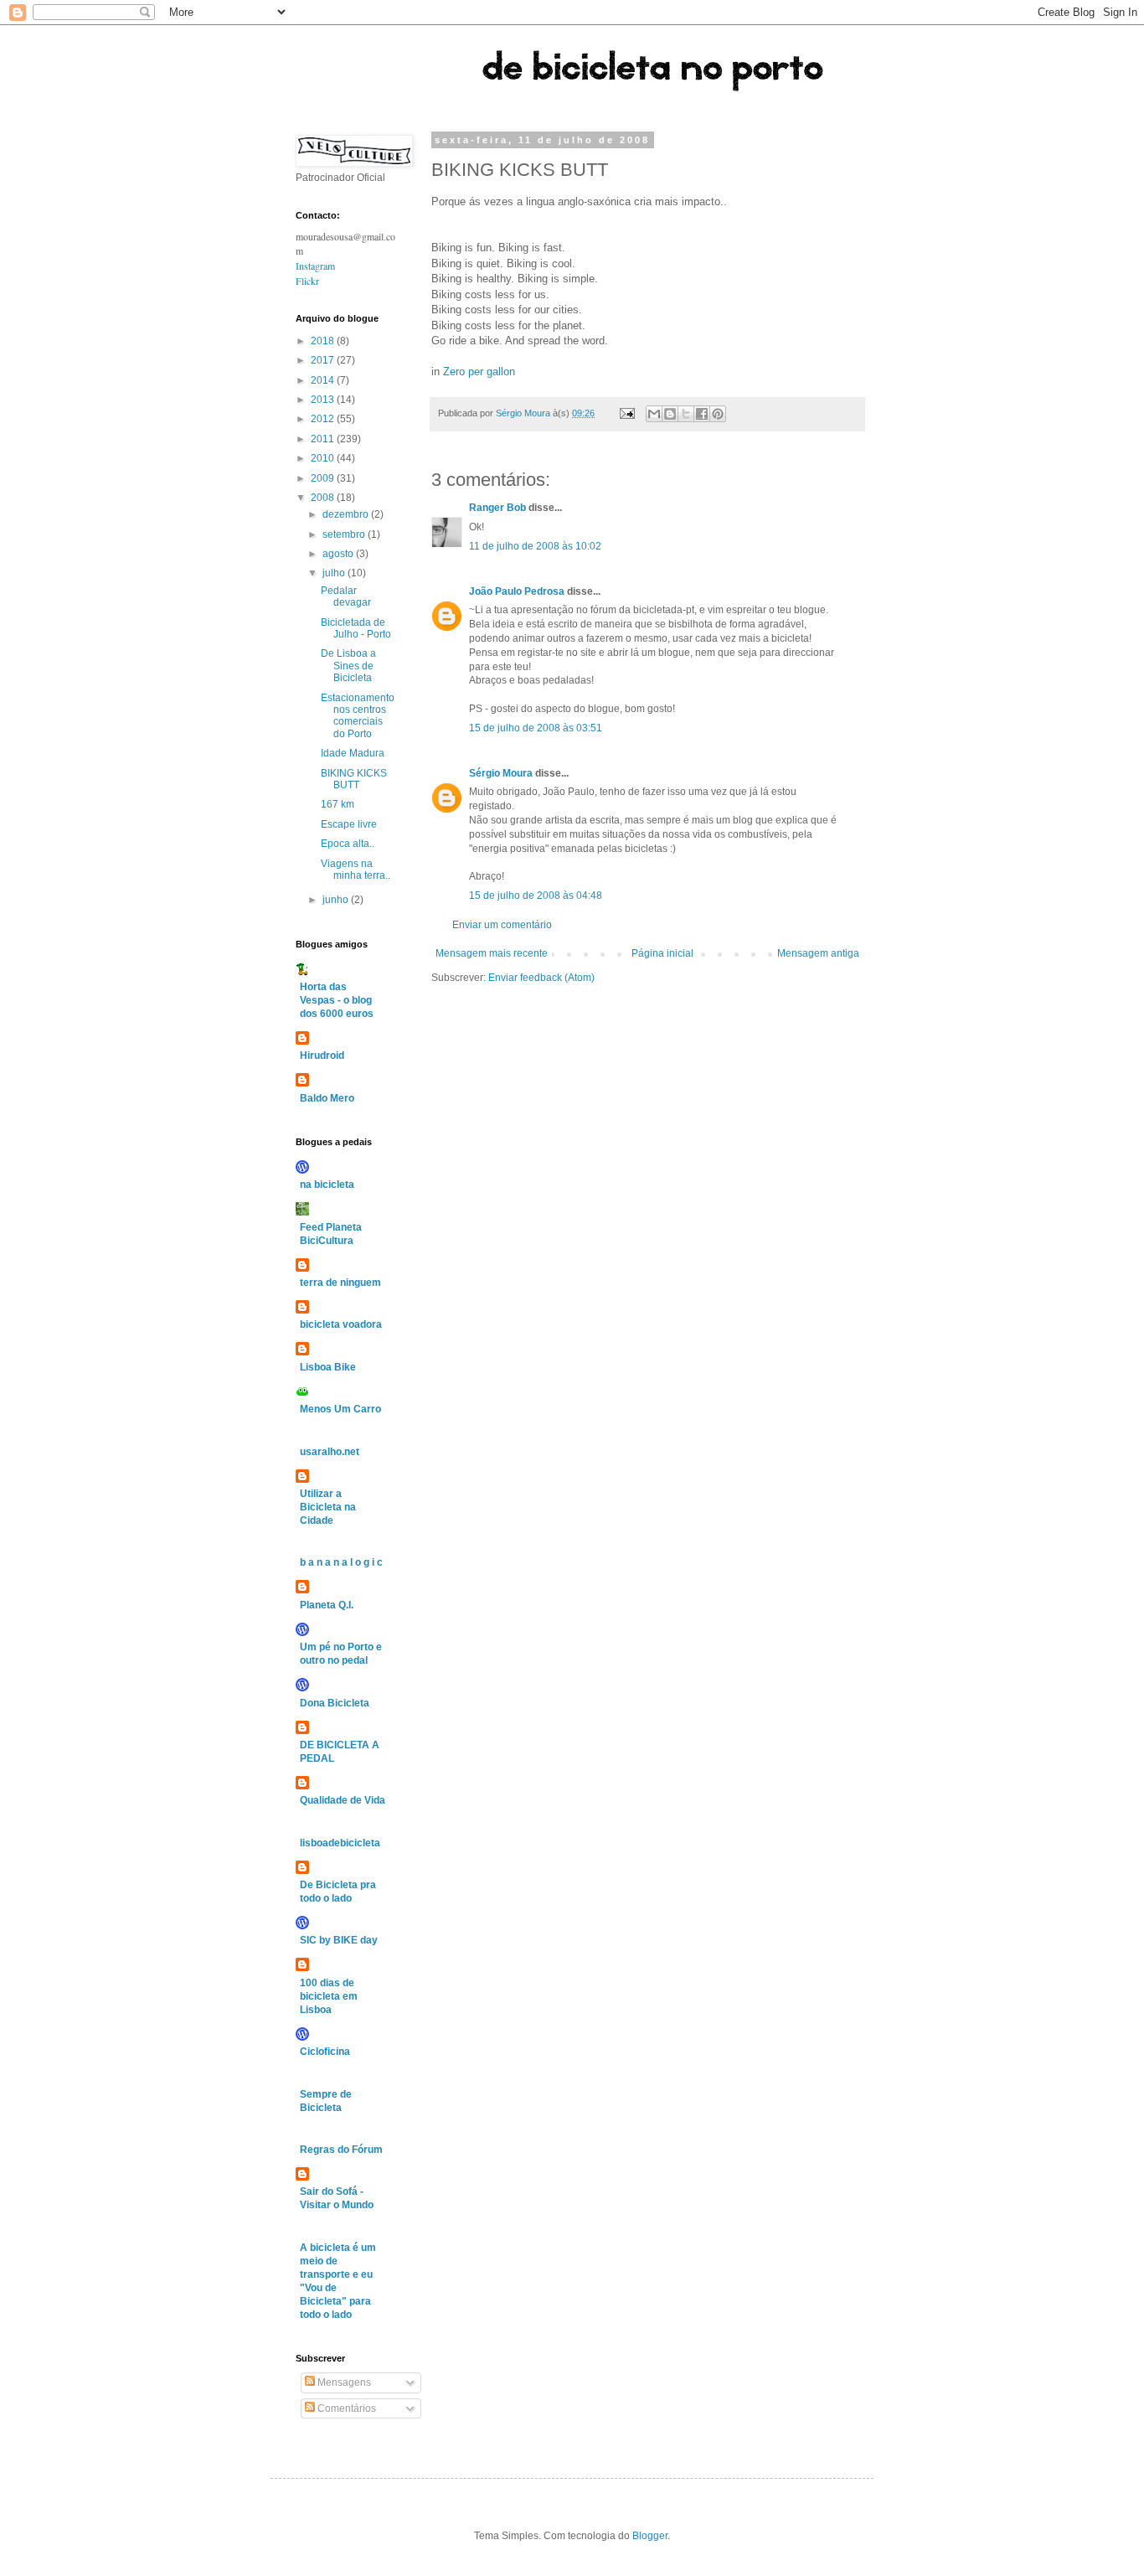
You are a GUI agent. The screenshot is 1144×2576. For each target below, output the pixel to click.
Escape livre (349, 824)
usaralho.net (330, 1452)
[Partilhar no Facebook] (702, 414)
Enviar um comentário (502, 925)
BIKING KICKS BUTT (354, 779)
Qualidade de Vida (343, 1800)
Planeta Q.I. (327, 1605)
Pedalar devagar (346, 596)
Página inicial (662, 953)
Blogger (650, 2536)
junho (337, 900)
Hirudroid (322, 1056)
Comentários (345, 2408)
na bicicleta (327, 1185)
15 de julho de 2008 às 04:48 (536, 896)
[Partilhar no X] (686, 414)
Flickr (307, 281)
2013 (324, 400)
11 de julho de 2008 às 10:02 (535, 546)
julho (335, 573)
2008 (324, 498)
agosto (339, 554)
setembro (345, 534)
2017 (324, 360)
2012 (324, 419)
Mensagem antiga (818, 953)
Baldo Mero (327, 1098)
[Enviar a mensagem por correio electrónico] (626, 413)
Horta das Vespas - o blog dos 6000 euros (337, 1000)
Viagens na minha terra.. (356, 870)
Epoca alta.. (348, 844)
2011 (324, 439)
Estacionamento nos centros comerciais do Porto (358, 716)
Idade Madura (353, 753)
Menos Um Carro (340, 1409)
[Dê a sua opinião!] (670, 414)
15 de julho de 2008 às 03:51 (536, 728)
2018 (324, 341)
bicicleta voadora (341, 1324)
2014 (324, 380)
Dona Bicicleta (335, 1703)
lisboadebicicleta (340, 1843)
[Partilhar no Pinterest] (718, 414)
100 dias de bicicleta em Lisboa (329, 1996)
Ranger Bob (497, 508)
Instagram (315, 266)
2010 (324, 458)
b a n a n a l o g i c (341, 1562)
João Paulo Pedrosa (517, 591)
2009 (324, 478)
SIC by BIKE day (339, 1940)
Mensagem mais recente (492, 953)
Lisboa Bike (328, 1367)
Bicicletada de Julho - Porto (356, 628)
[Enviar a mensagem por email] (654, 414)
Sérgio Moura (501, 773)
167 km (338, 804)
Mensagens (343, 2382)
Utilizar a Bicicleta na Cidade (328, 1507)
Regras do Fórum (341, 2150)
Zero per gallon (479, 372)
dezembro (347, 514)
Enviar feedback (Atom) (541, 978)
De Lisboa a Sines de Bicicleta (348, 666)
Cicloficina (325, 2052)
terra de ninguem (340, 1283)
